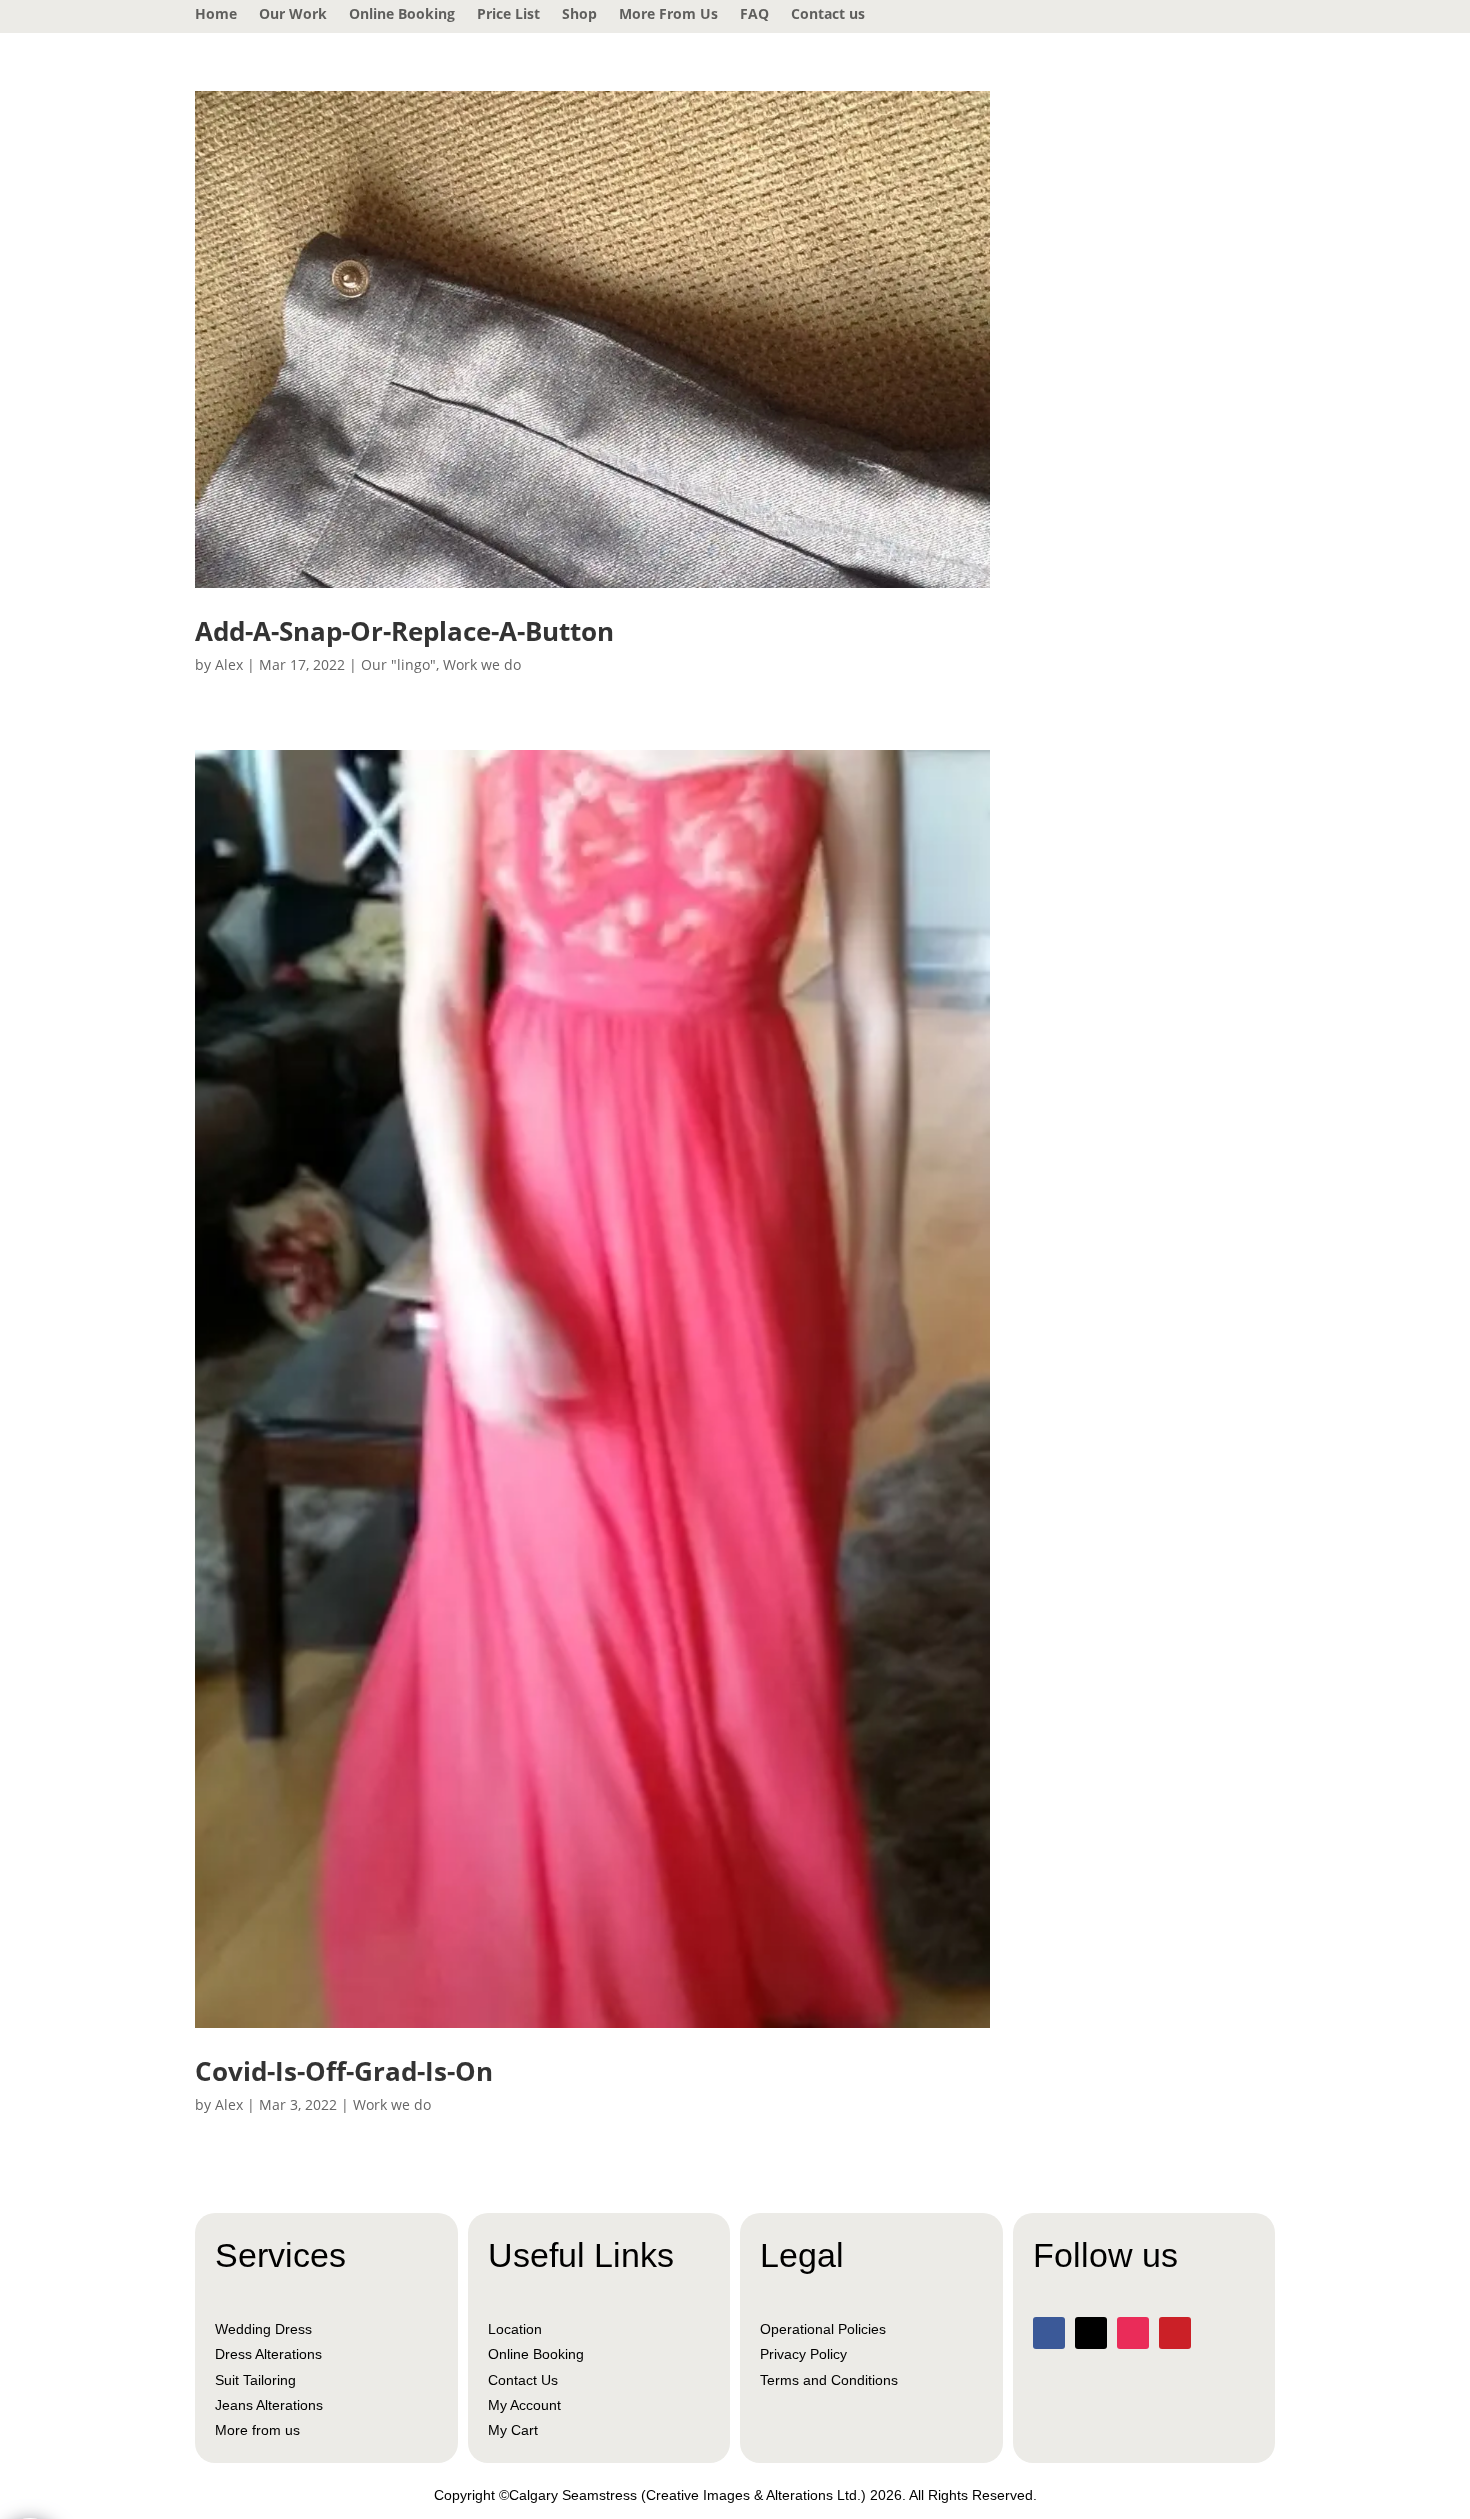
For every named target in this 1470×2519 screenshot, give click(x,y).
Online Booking (402, 15)
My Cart (513, 2430)
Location (515, 2329)
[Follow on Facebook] (1049, 2333)
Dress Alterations (268, 2354)
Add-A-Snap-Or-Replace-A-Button (404, 631)
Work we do (482, 664)
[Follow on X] (1091, 2333)
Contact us (828, 15)
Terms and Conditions (829, 2380)
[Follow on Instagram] (1133, 2333)
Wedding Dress (263, 2329)
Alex (229, 664)
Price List (508, 15)
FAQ (754, 15)
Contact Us (523, 2380)
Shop (579, 15)
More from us (257, 2430)
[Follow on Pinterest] (1175, 2333)
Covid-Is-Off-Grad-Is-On (344, 2071)
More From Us (668, 15)
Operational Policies (823, 2329)
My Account (524, 2405)
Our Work (293, 15)
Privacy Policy (803, 2354)
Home (216, 15)
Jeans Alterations (269, 2405)
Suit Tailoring (255, 2380)
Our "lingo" (398, 664)
